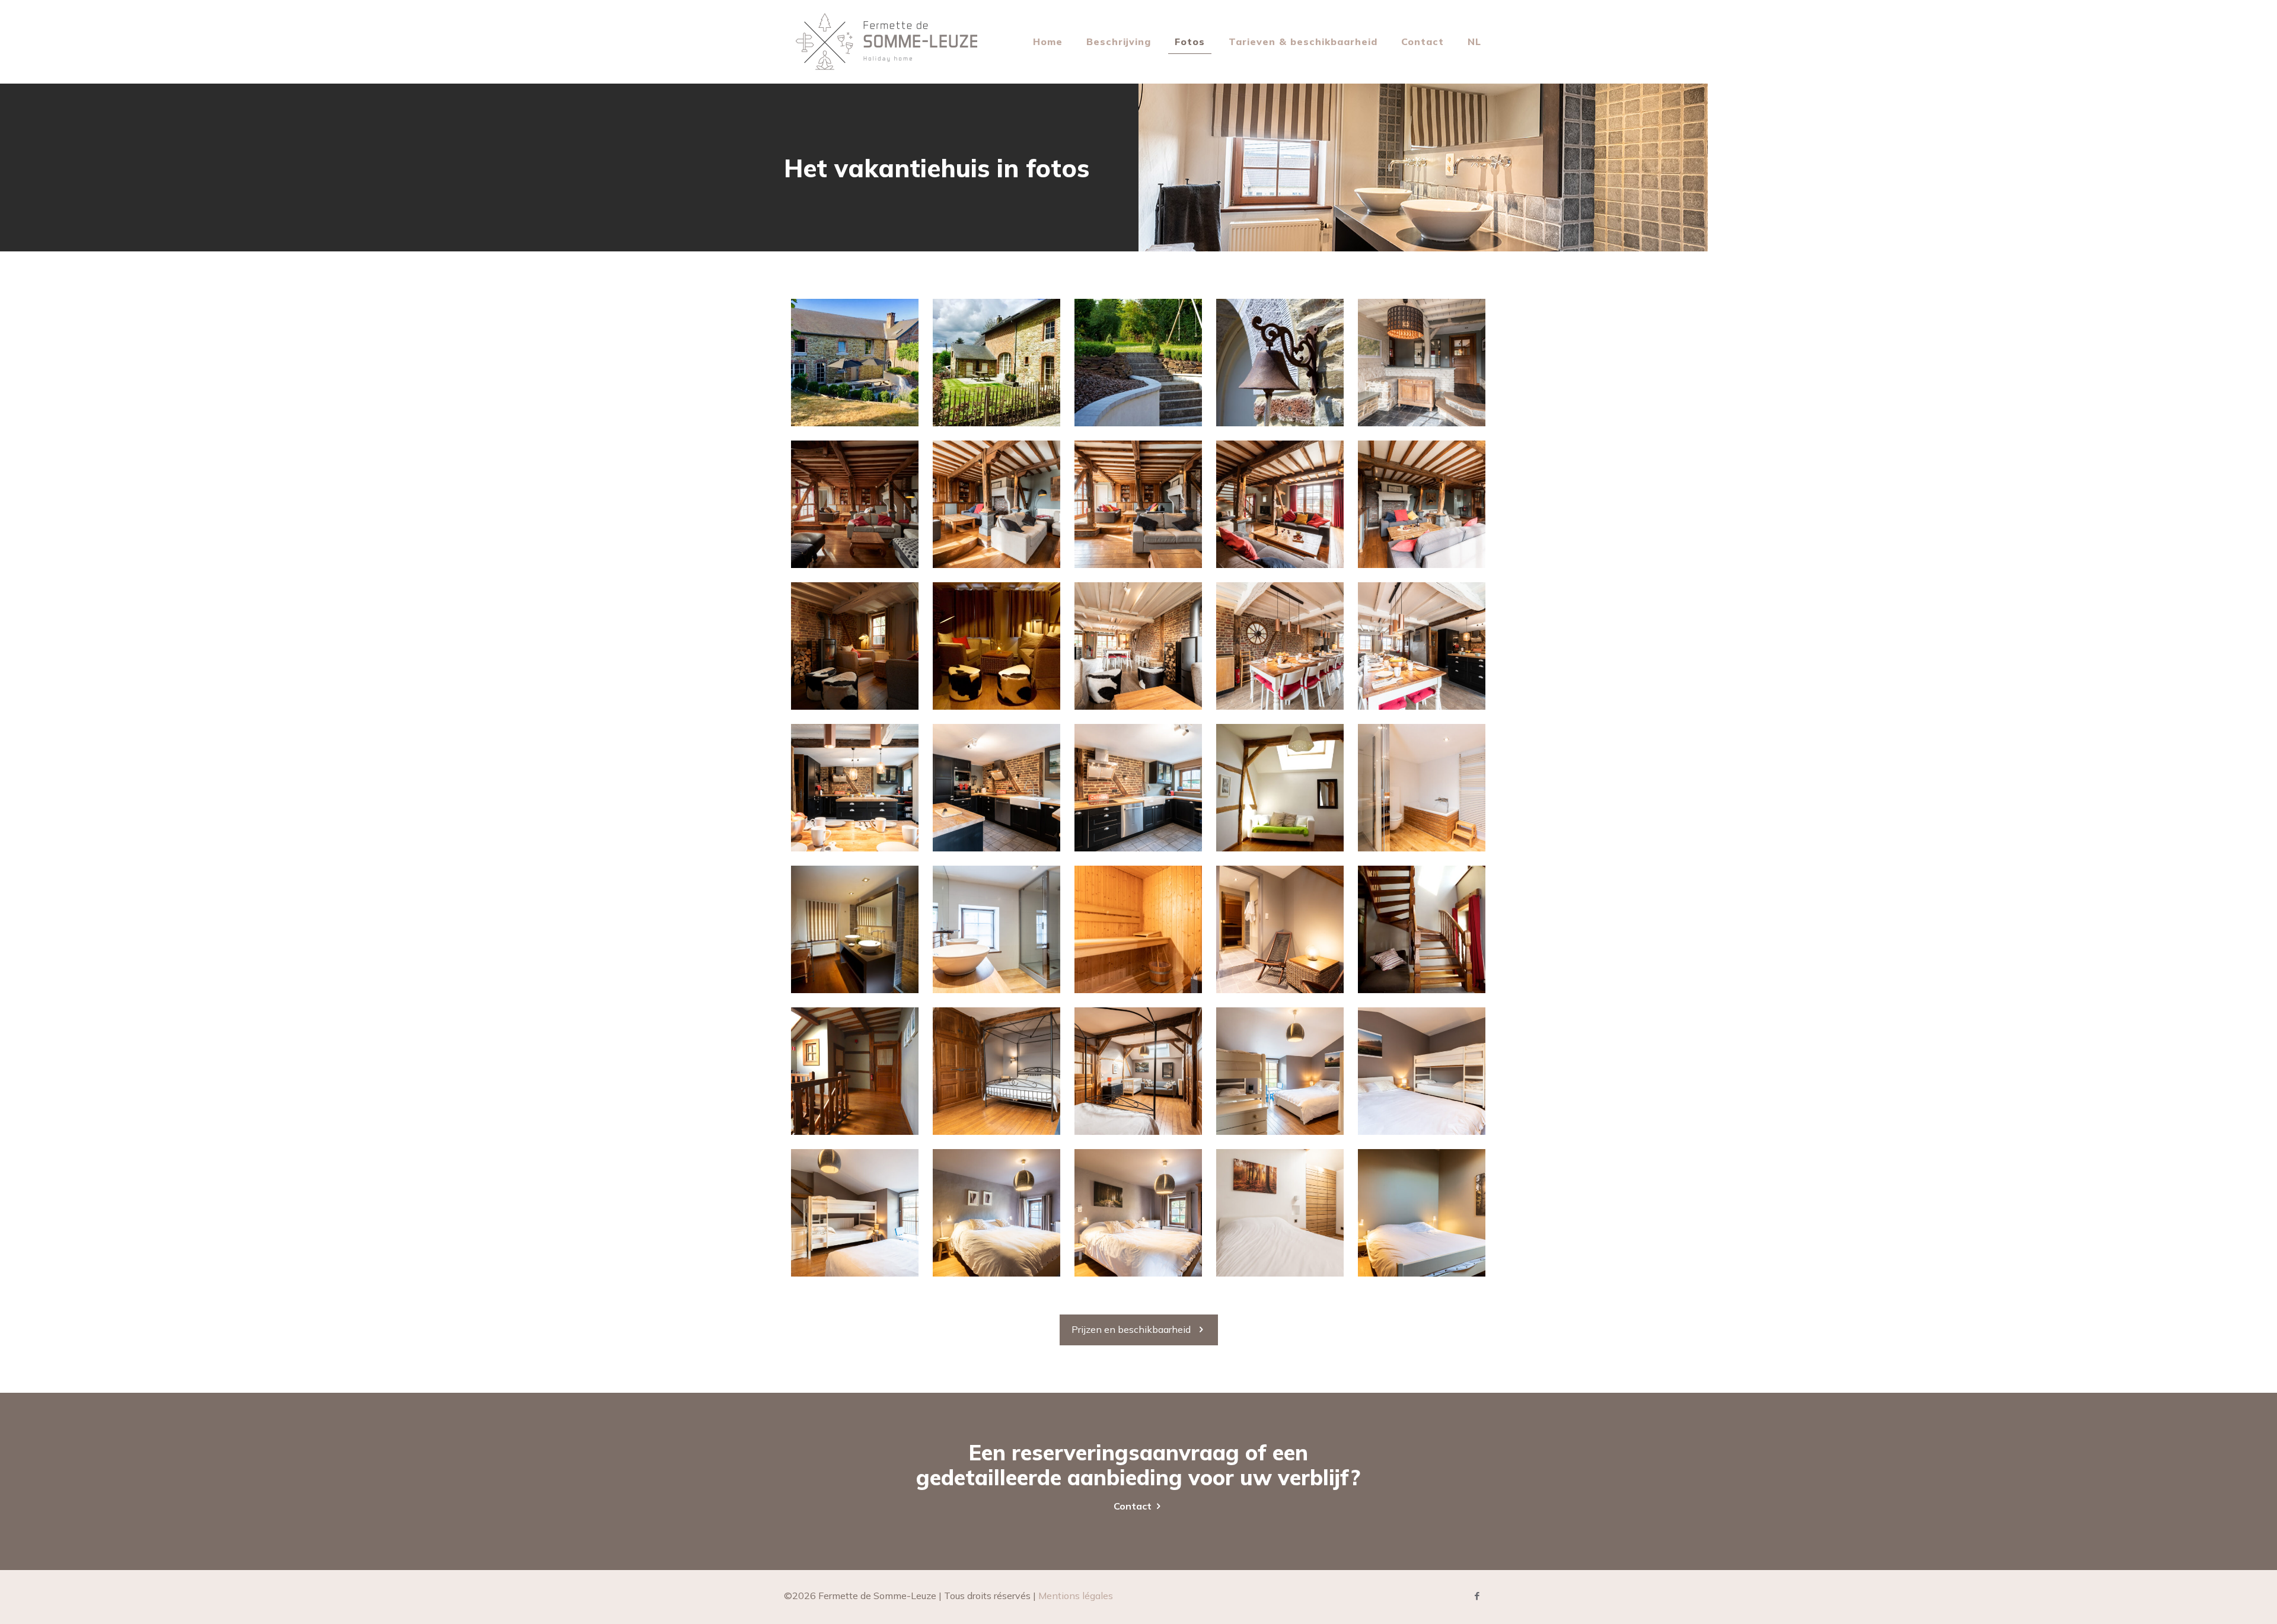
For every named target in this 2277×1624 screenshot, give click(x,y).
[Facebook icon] (1477, 1596)
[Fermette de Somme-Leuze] (886, 42)
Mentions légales (1076, 1596)
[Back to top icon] (2220, 1600)
